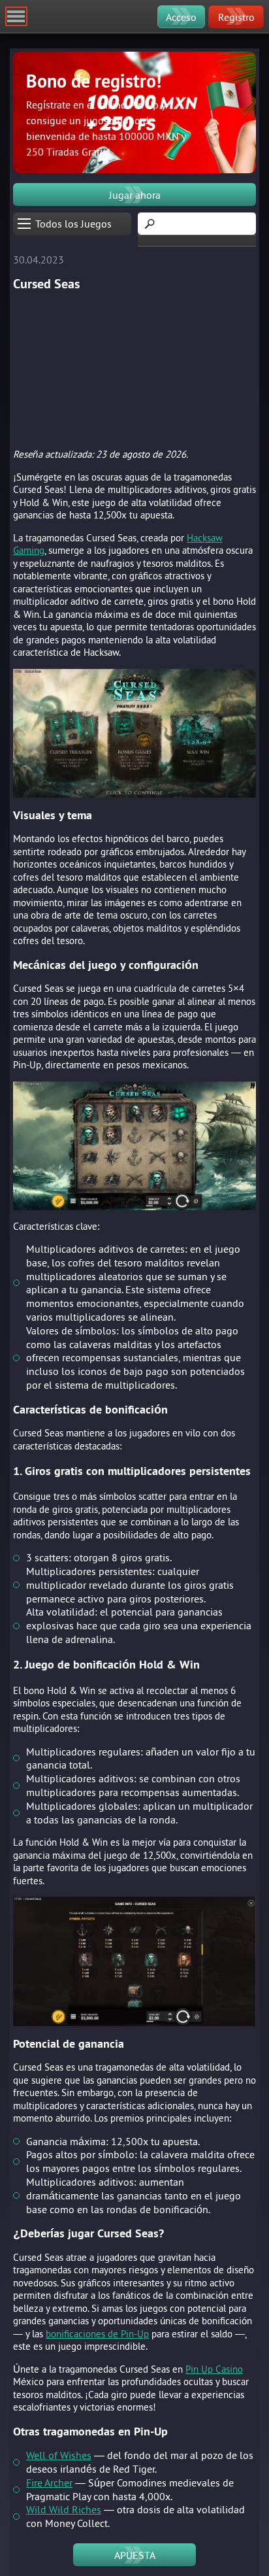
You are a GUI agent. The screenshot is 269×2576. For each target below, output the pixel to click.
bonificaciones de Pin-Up (97, 2334)
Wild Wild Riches (64, 2509)
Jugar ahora (135, 195)
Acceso (181, 17)
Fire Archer (49, 2483)
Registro (236, 17)
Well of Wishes (59, 2455)
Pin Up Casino (214, 2369)
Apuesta (135, 2555)
